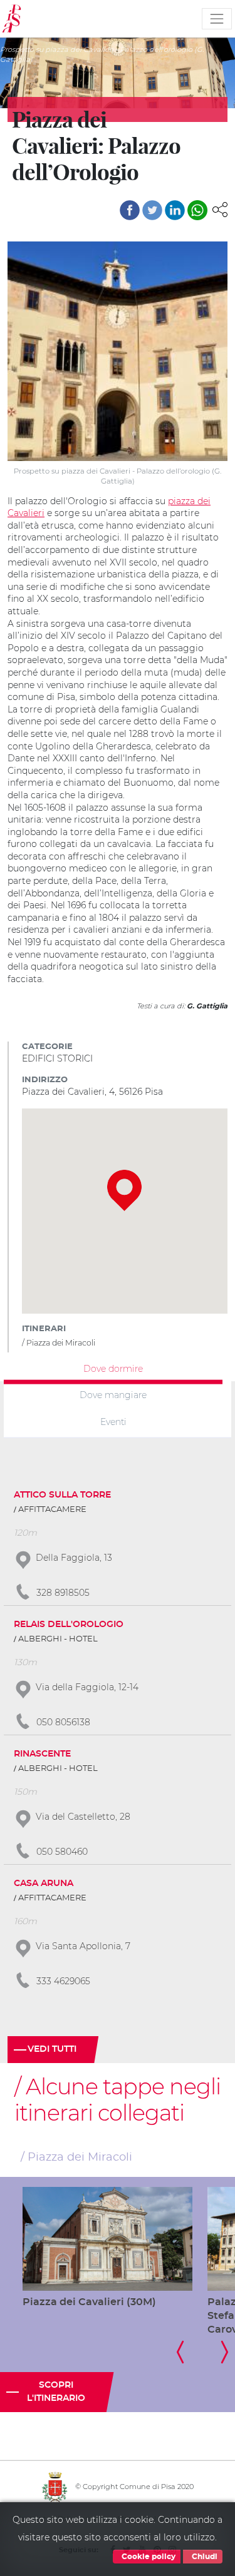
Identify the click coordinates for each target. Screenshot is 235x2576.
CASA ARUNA (44, 1884)
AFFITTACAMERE (52, 1510)
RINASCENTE (42, 1754)
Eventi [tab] (113, 1422)
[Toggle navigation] (217, 19)
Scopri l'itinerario (56, 2392)
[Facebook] (130, 210)
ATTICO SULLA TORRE (62, 1495)
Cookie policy (148, 2557)
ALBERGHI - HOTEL (58, 1639)
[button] (220, 209)
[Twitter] (152, 210)
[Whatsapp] (197, 210)
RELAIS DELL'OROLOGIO (69, 1625)
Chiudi (204, 2557)
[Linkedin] (175, 210)
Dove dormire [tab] (113, 1368)
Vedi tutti (52, 2049)
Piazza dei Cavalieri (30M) (89, 2302)
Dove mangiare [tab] (113, 1395)
